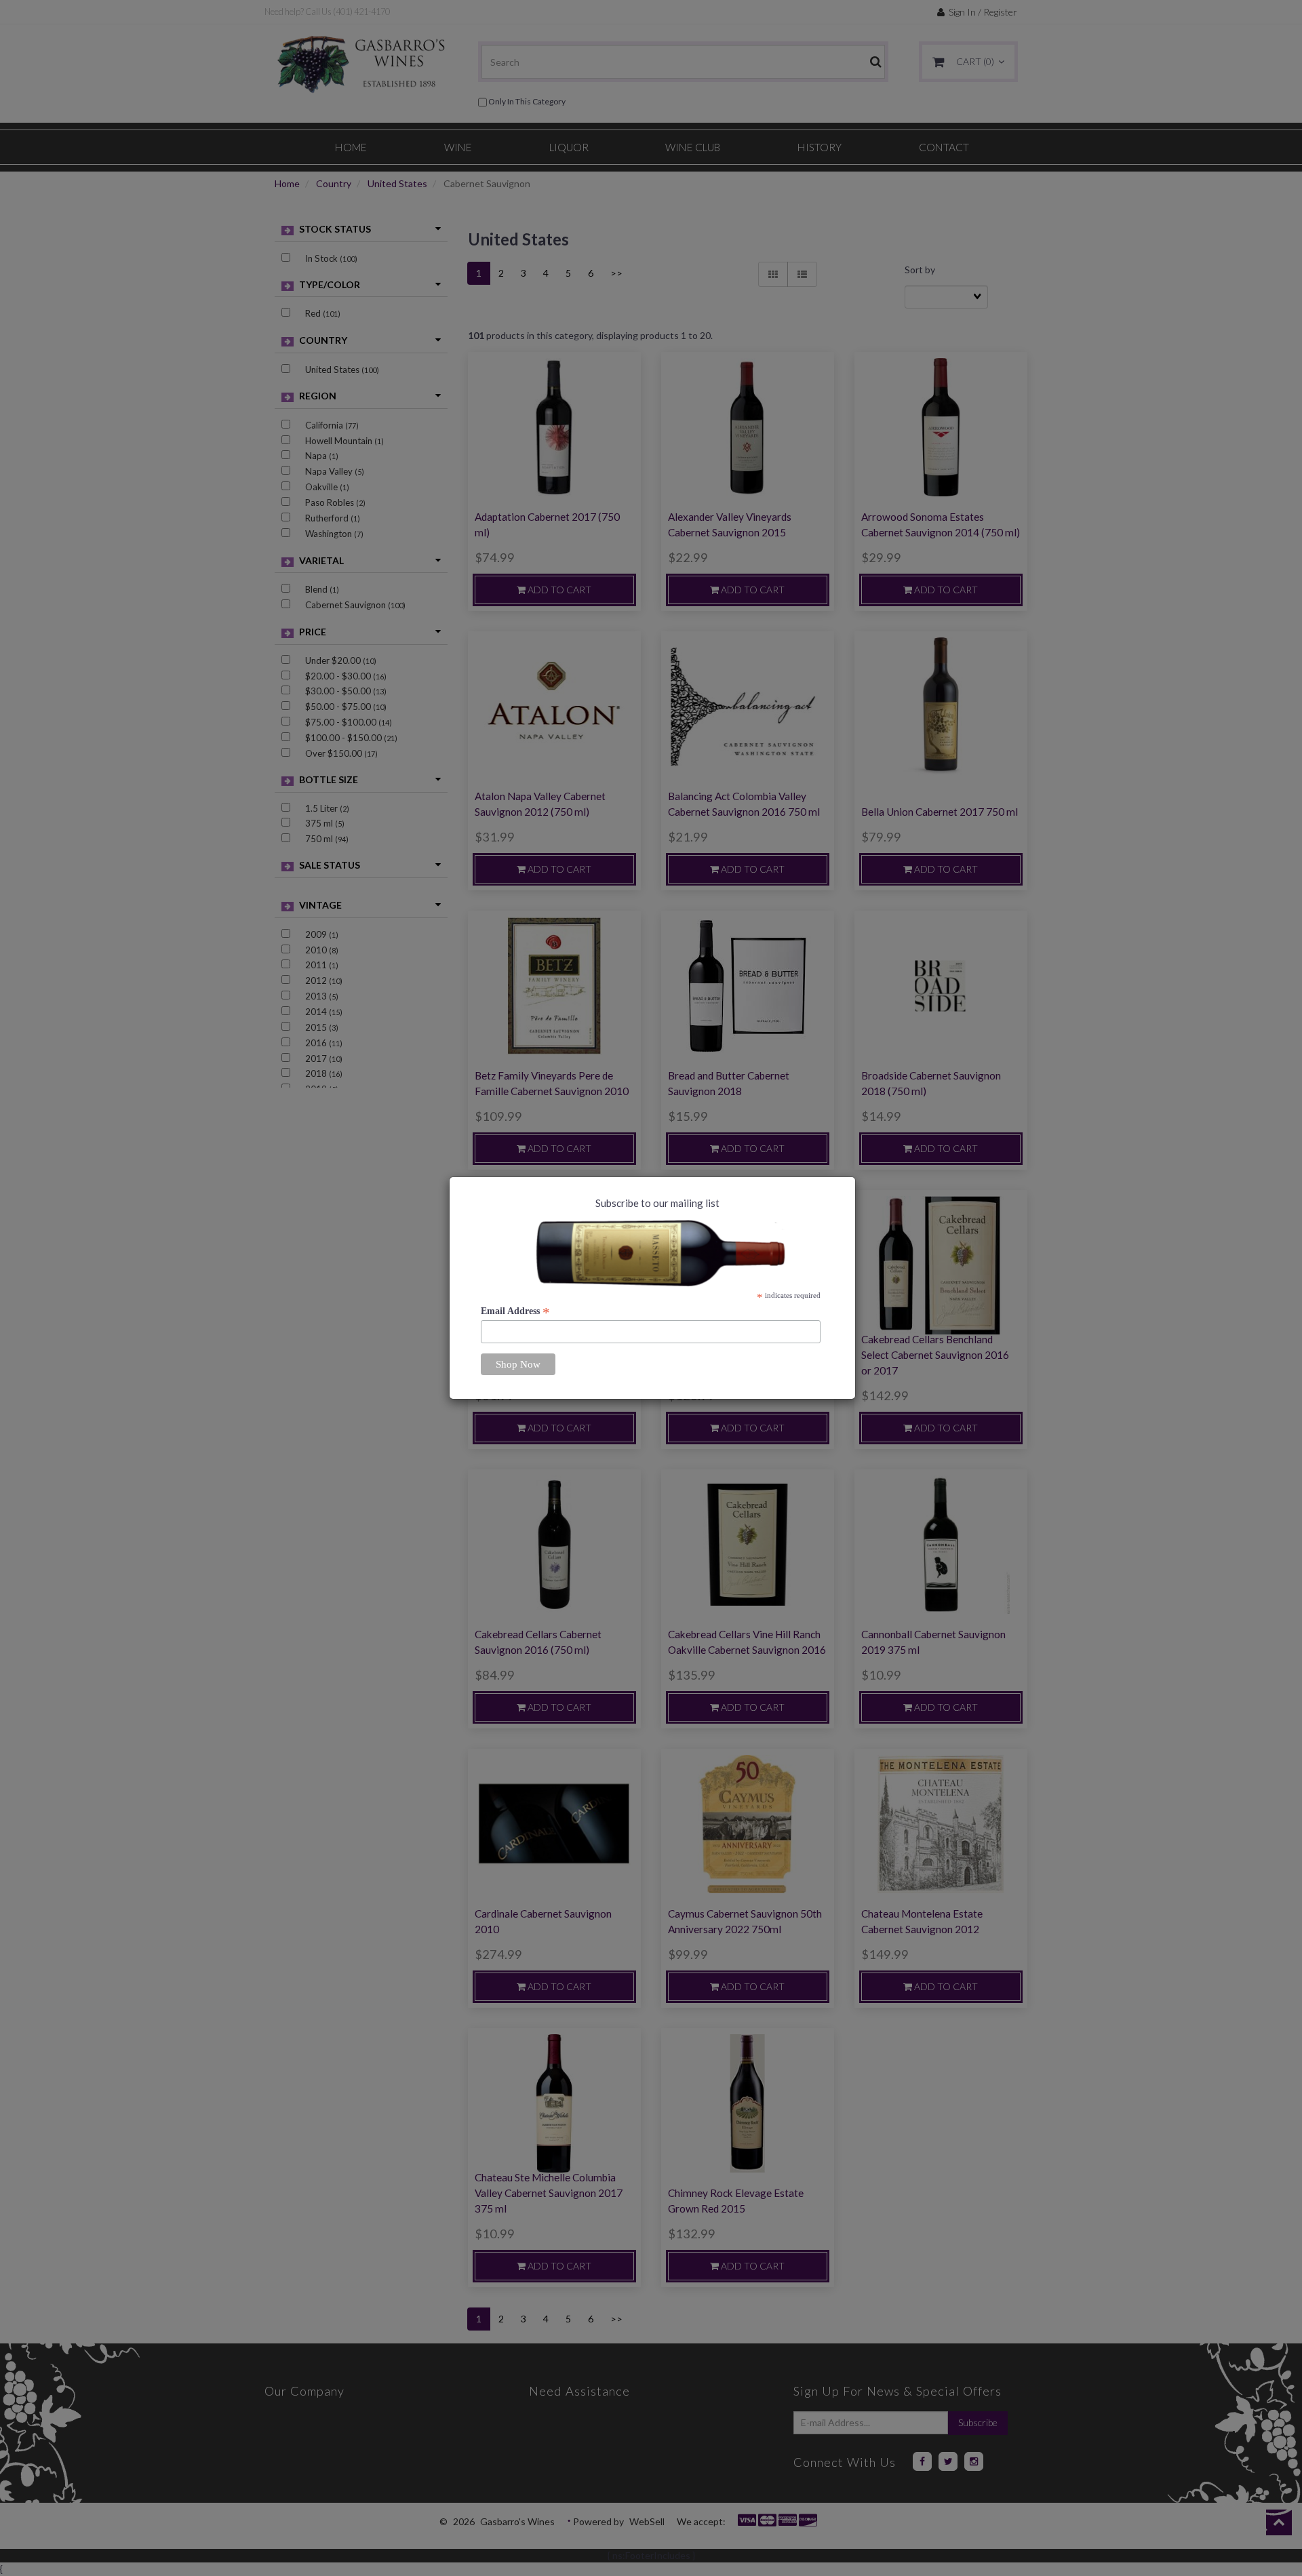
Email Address (515, 1311)
